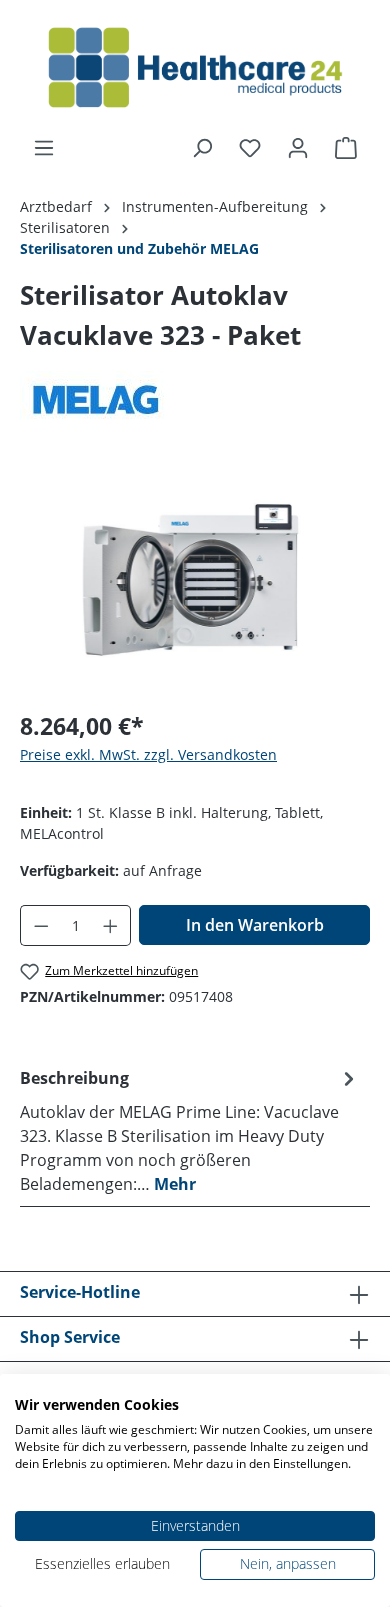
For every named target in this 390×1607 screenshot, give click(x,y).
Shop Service (70, 1337)
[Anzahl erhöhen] (111, 925)
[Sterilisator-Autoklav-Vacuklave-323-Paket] (194, 580)
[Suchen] (202, 148)
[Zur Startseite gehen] (195, 68)
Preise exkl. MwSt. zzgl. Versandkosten (148, 754)
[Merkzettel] (250, 148)
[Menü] (44, 148)
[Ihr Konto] (298, 148)
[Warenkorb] (346, 148)
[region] (195, 580)
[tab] (190, 1130)
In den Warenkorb (255, 925)
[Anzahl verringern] (41, 925)
